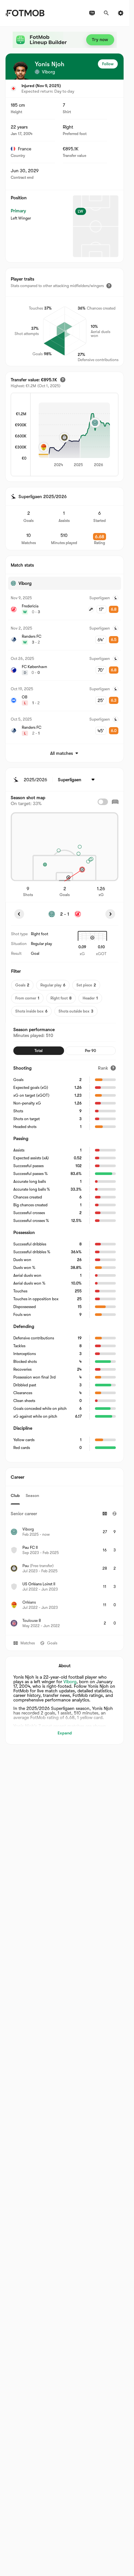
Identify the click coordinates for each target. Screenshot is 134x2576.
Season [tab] (32, 1495)
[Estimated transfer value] (63, 380)
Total (39, 1051)
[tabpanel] (65, 1570)
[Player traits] (109, 286)
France (25, 149)
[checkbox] (103, 802)
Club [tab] (15, 1495)
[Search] (106, 13)
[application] (74, 435)
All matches (61, 753)
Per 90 (90, 1051)
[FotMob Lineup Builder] (65, 40)
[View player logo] (20, 70)
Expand (65, 1733)
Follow (108, 64)
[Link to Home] (25, 13)
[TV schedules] (92, 13)
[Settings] (121, 13)
